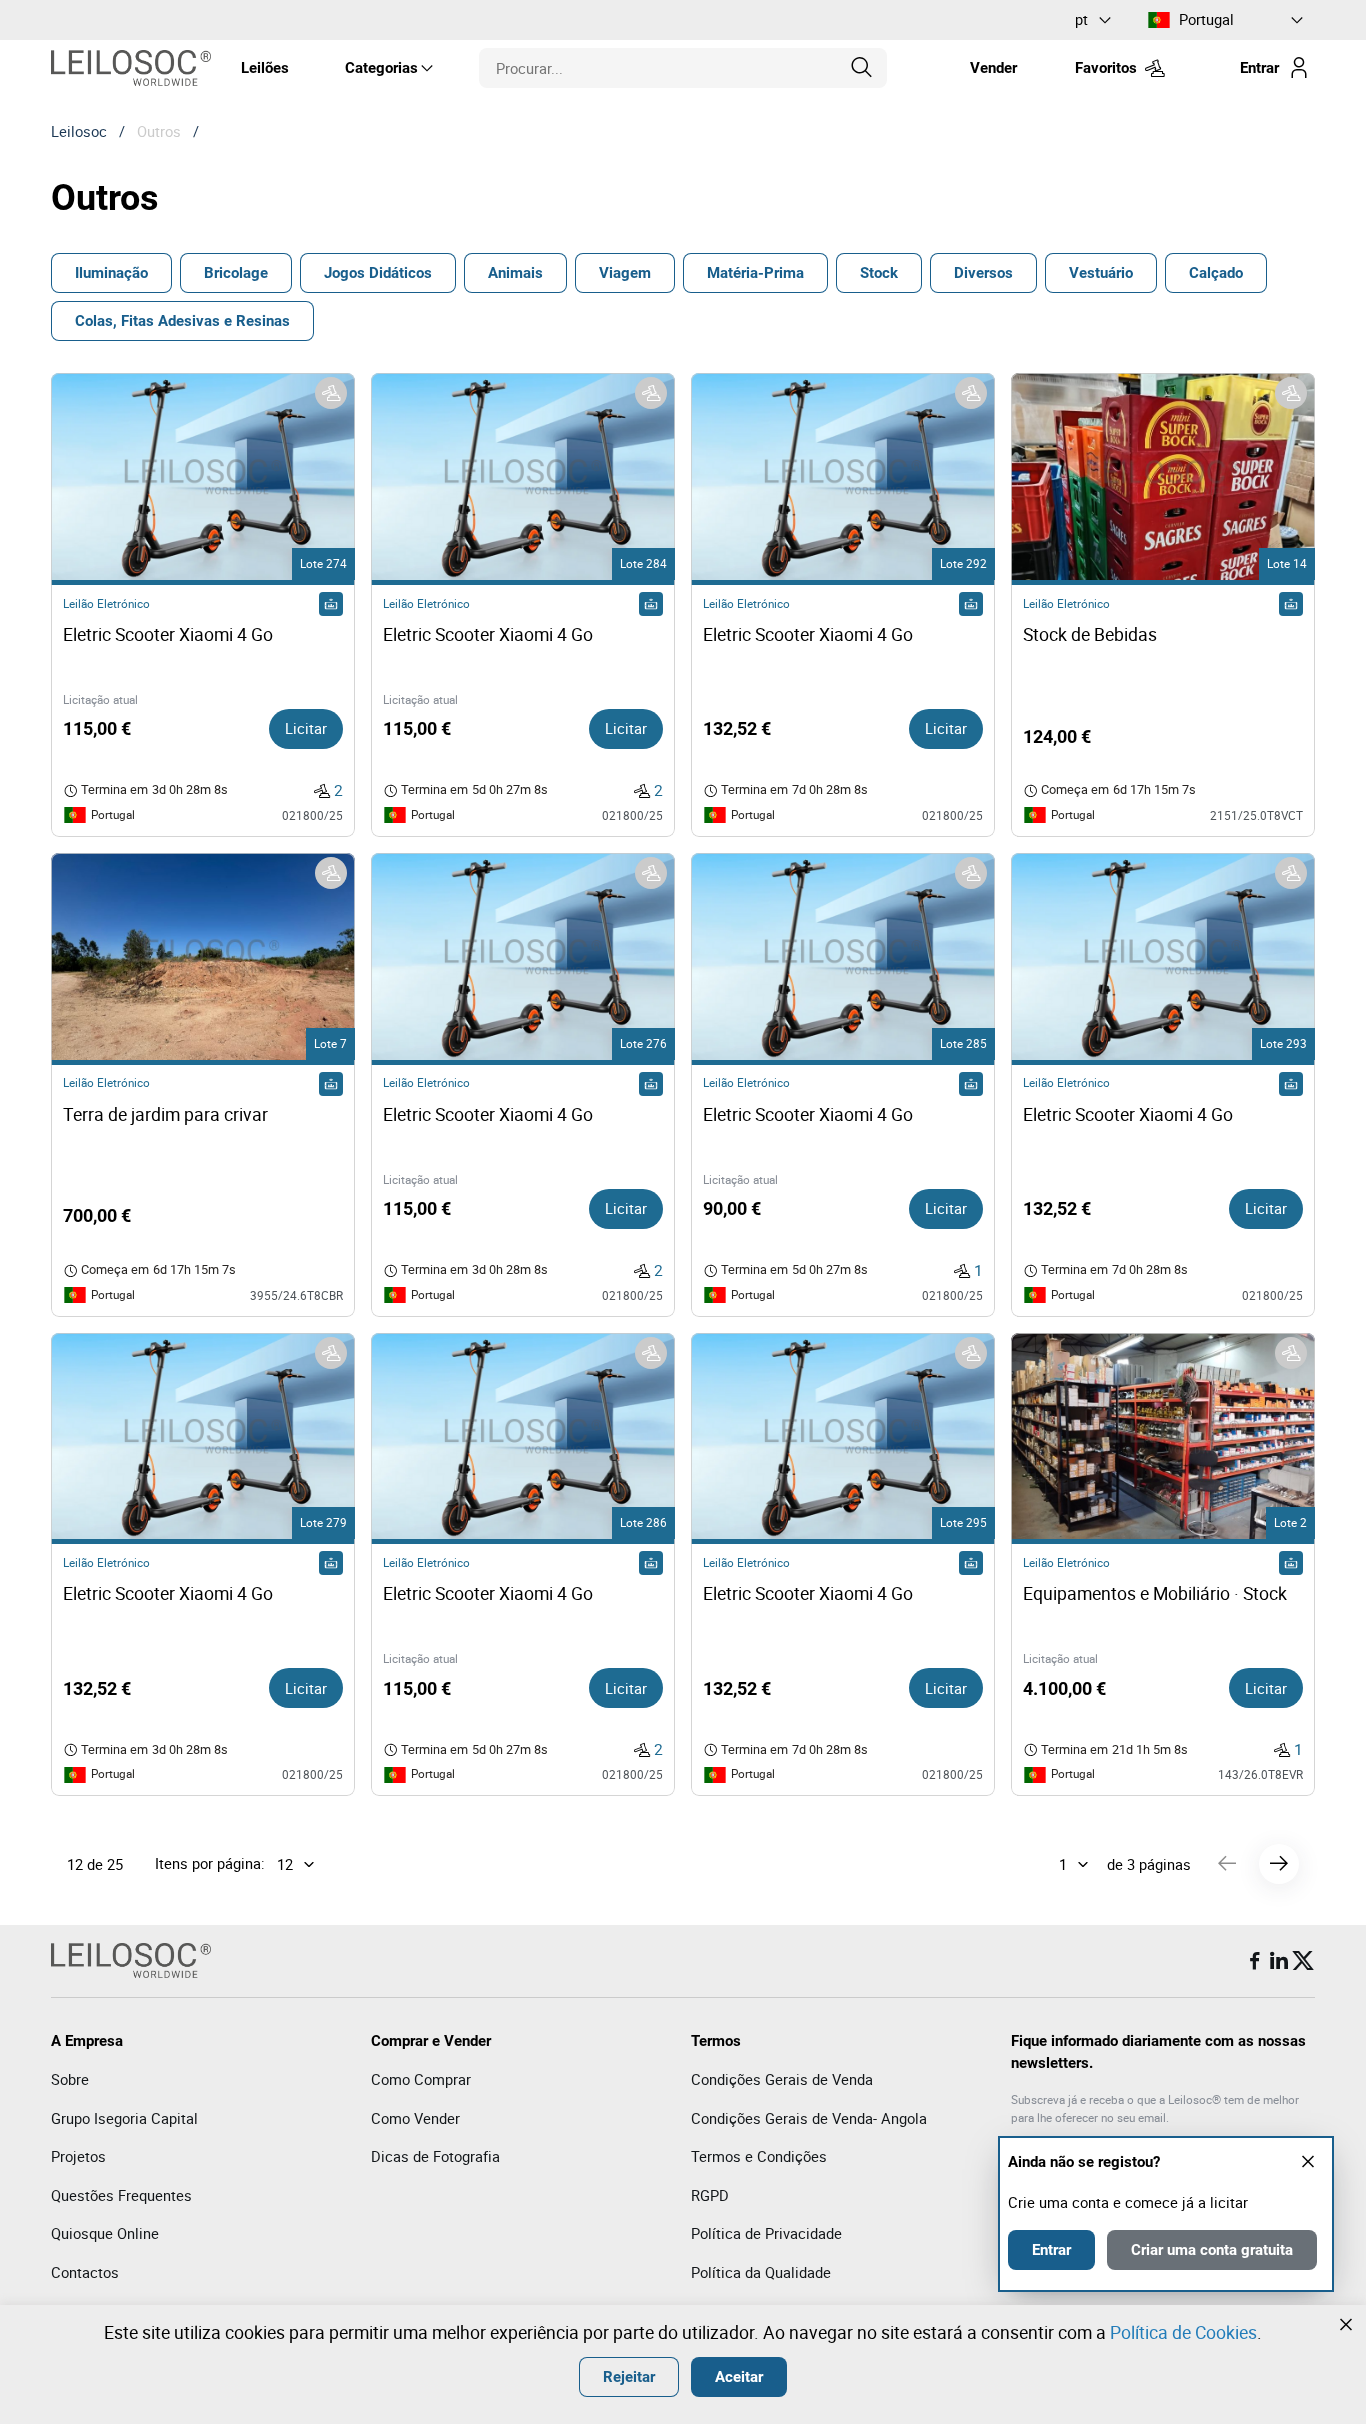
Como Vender (415, 2118)
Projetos (78, 2156)
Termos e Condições (759, 2156)
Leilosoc (79, 131)
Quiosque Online (105, 2233)
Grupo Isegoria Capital (124, 2118)
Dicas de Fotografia (435, 2156)
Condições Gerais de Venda (782, 2079)
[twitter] (1303, 1961)
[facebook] (1255, 1961)
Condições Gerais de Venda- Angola (809, 2118)
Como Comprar (421, 2079)
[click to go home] (131, 68)
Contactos (85, 2272)
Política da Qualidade (761, 2272)
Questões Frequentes (121, 2195)
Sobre (70, 2079)
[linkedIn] (1279, 1961)
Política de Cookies (1183, 2332)
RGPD (710, 2195)
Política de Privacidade (766, 2233)
